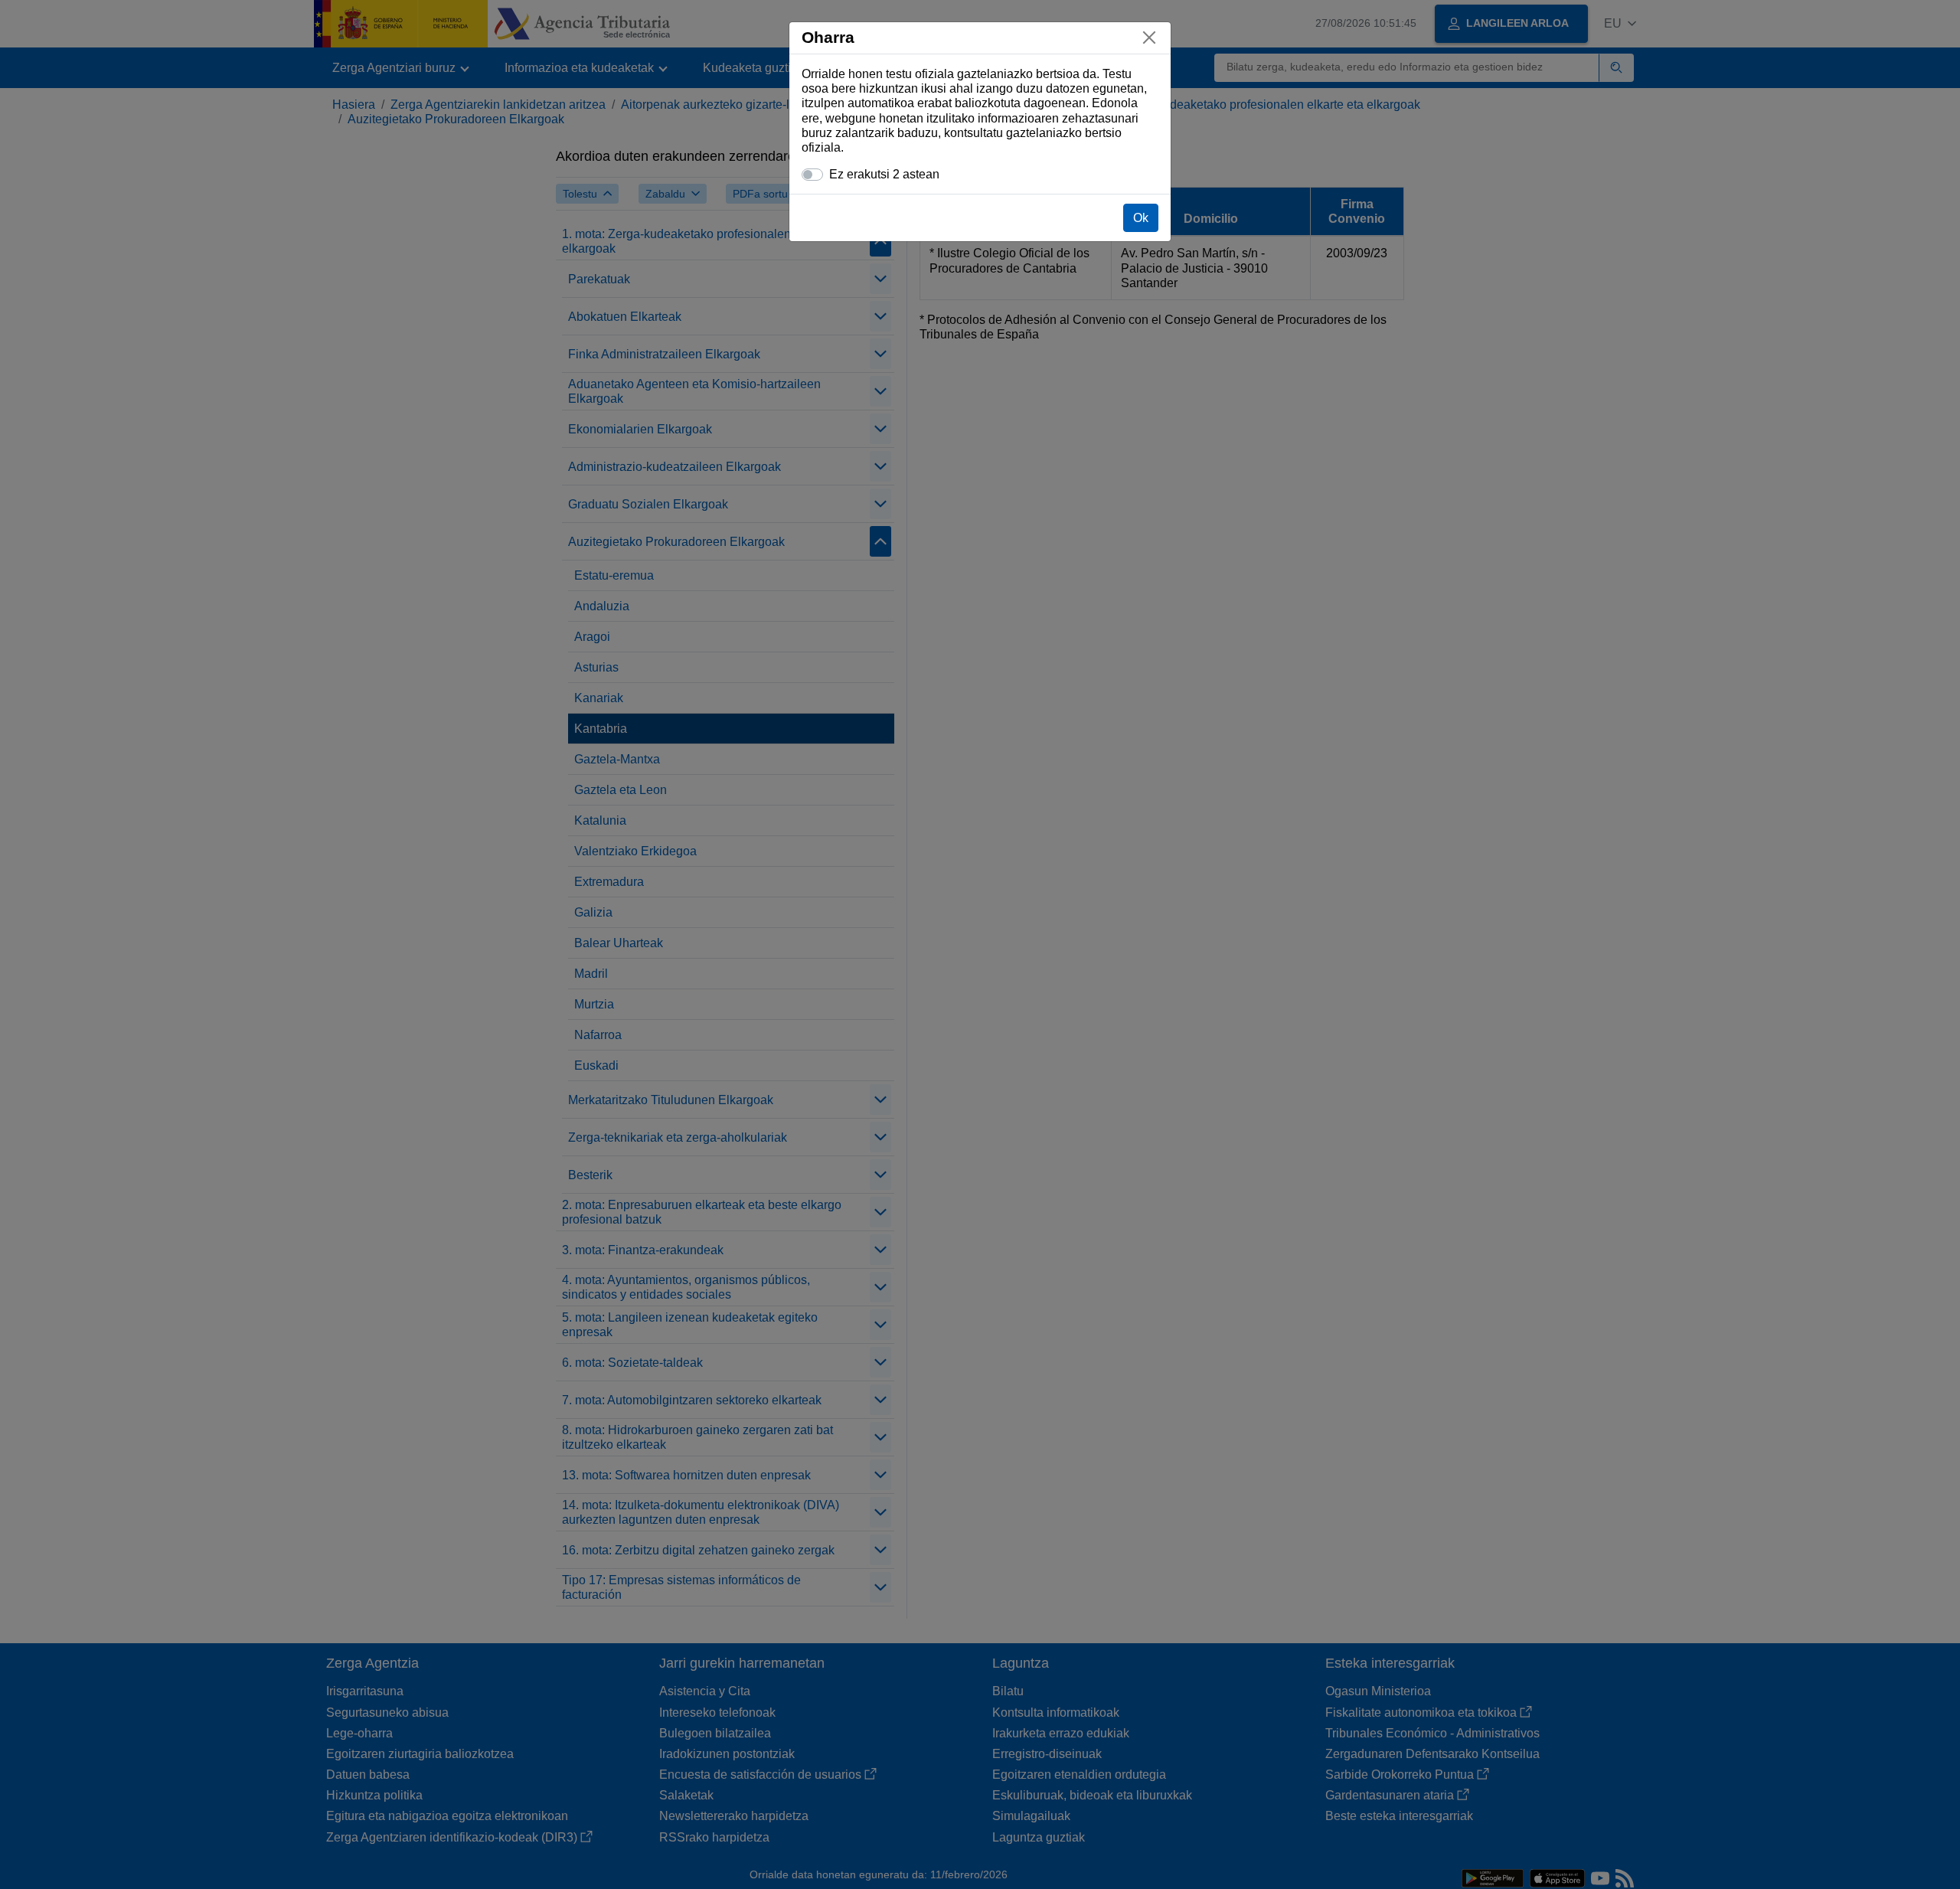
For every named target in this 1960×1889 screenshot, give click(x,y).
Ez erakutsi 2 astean (884, 174)
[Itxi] (1149, 38)
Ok (1141, 218)
